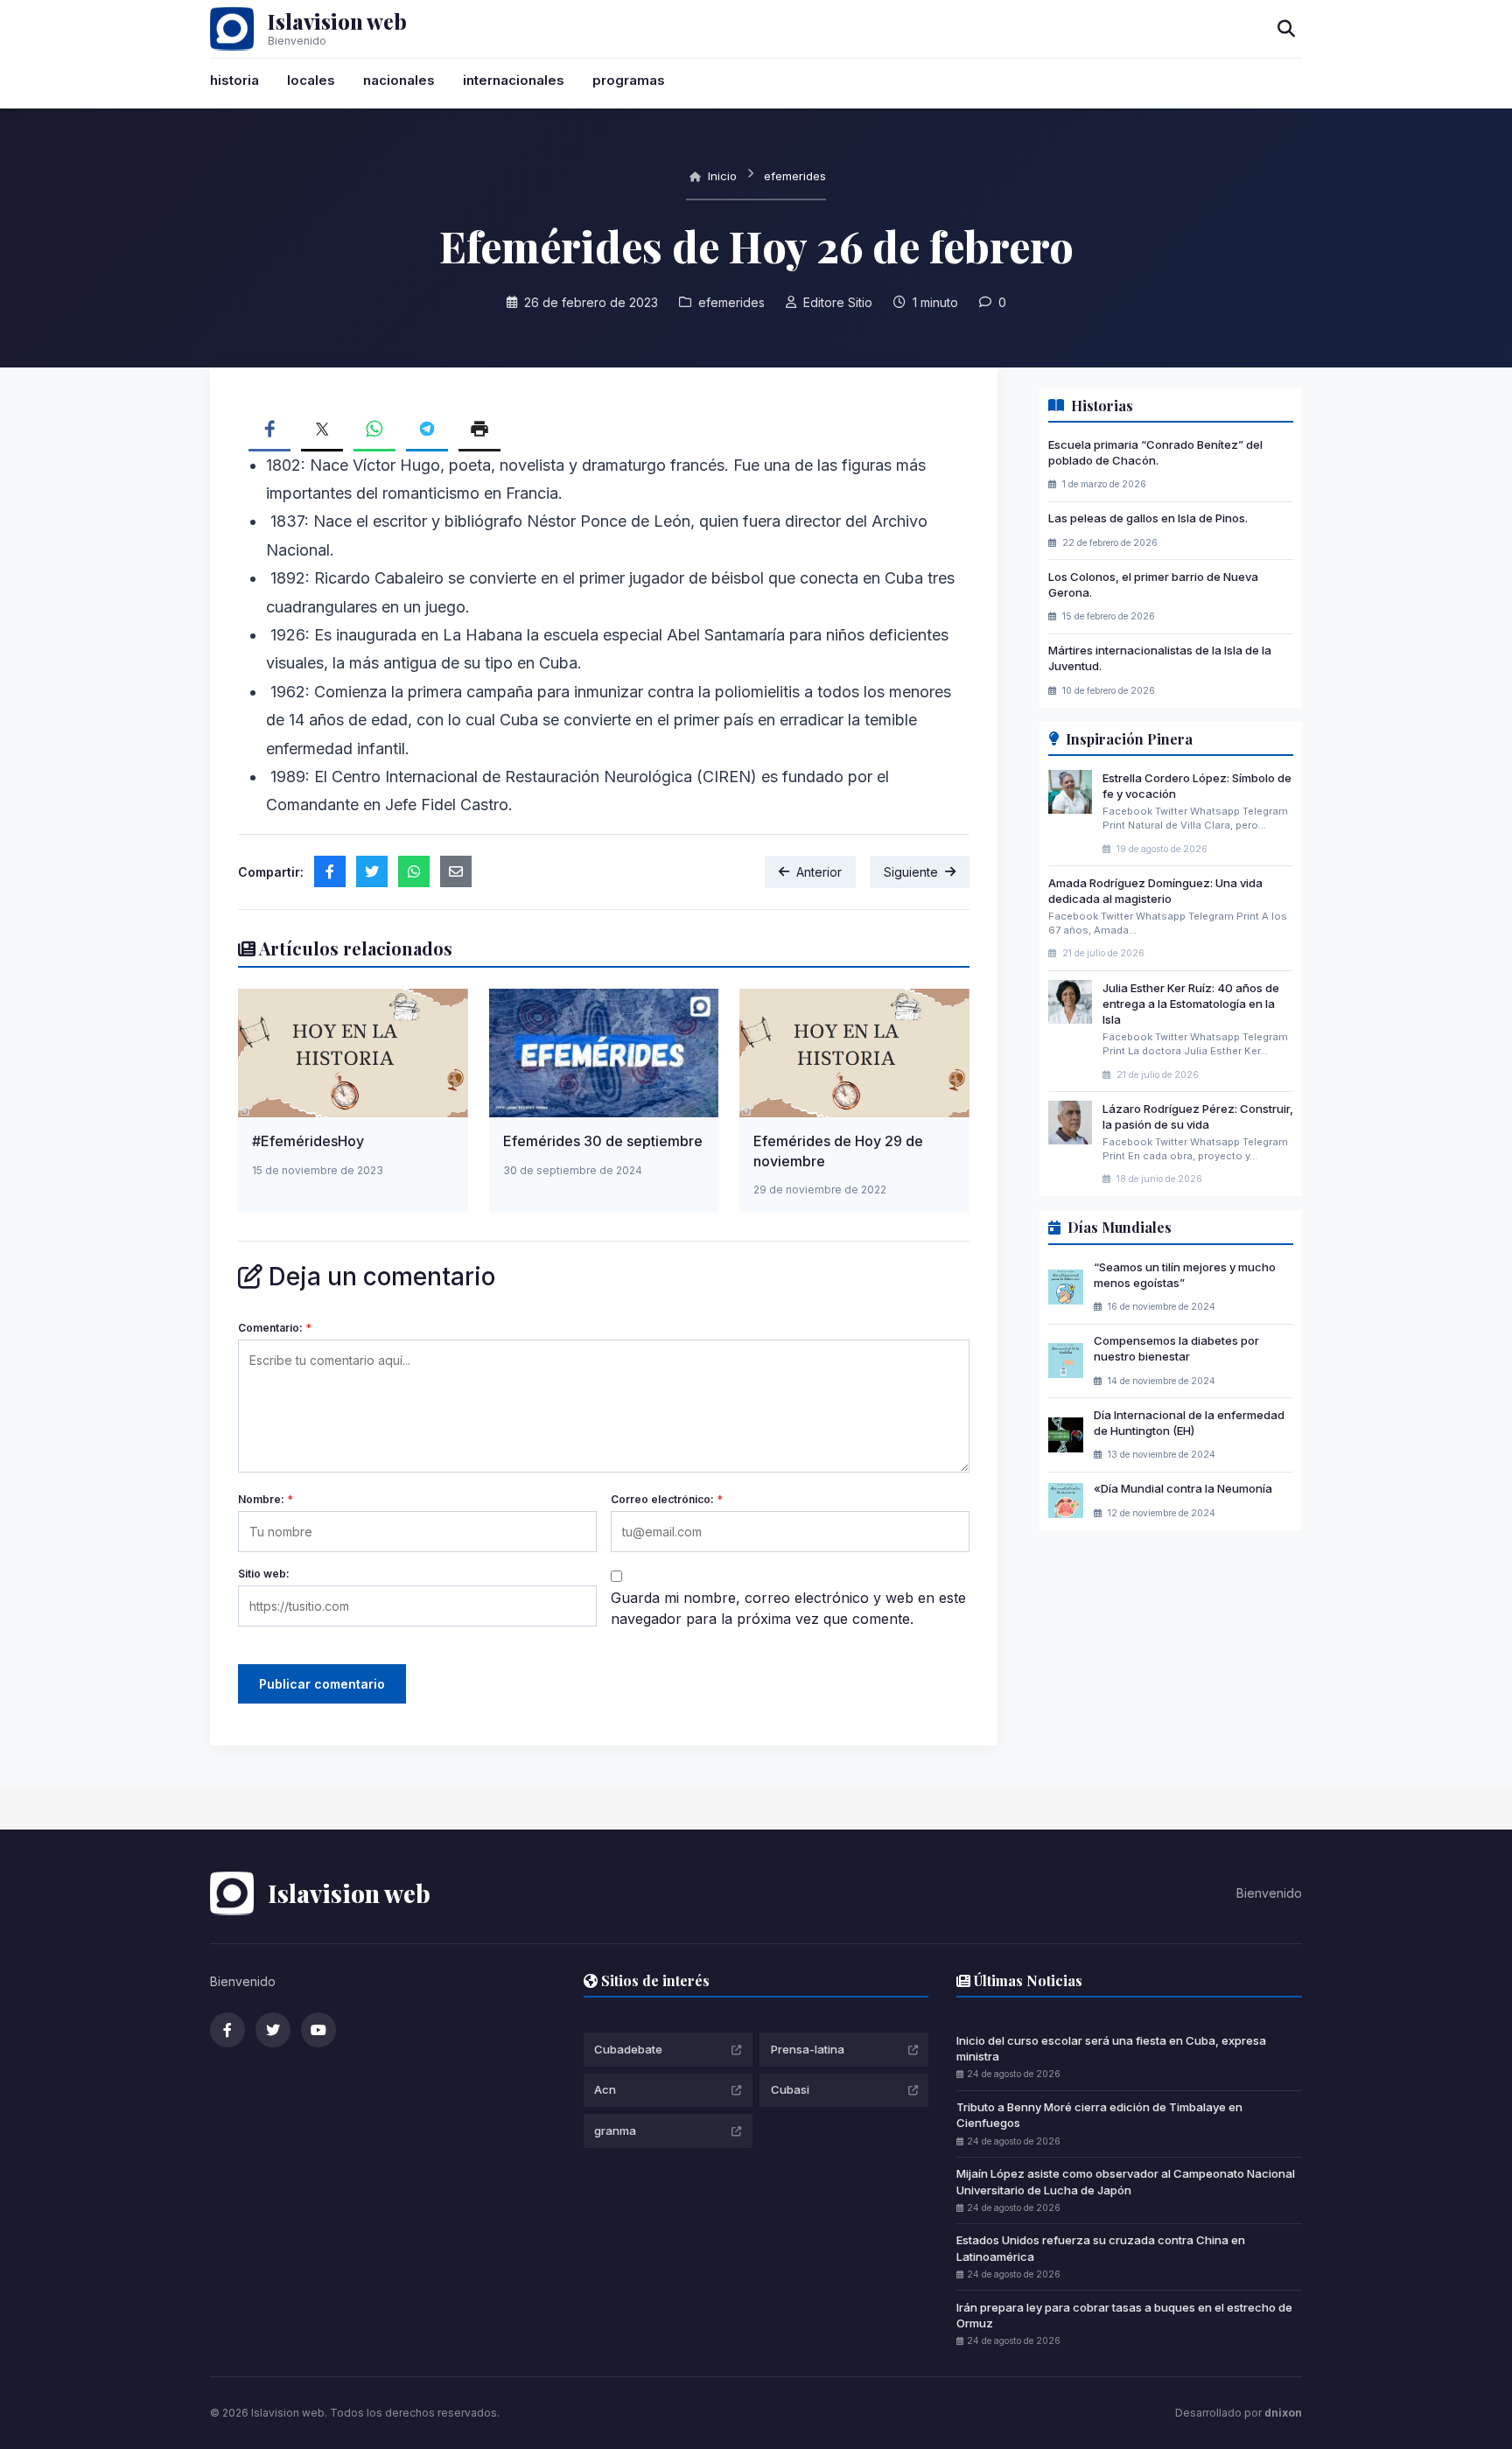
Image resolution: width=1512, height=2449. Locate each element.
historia (234, 80)
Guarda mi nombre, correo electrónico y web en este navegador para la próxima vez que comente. (788, 1608)
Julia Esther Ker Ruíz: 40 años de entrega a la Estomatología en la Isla (1191, 1004)
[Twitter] (273, 2030)
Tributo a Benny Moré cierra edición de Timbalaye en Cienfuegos (1099, 2115)
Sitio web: (264, 1574)
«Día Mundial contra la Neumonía (1183, 1488)
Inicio (721, 176)
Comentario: (275, 1328)
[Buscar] (1286, 29)
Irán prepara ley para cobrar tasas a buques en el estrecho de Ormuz (1124, 2315)
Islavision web (337, 21)
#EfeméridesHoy (308, 1141)
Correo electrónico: (667, 1499)
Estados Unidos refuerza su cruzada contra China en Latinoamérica (1101, 2248)
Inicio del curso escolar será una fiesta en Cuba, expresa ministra (1111, 2048)
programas (629, 80)
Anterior (819, 872)
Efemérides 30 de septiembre (603, 1141)
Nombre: (266, 1499)
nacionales (399, 80)
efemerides (795, 176)
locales (311, 80)
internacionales (514, 80)
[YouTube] (318, 2030)
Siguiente (911, 872)
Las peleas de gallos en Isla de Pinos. (1148, 518)
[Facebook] (227, 2030)
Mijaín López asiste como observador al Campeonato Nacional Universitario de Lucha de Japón (1126, 2181)
